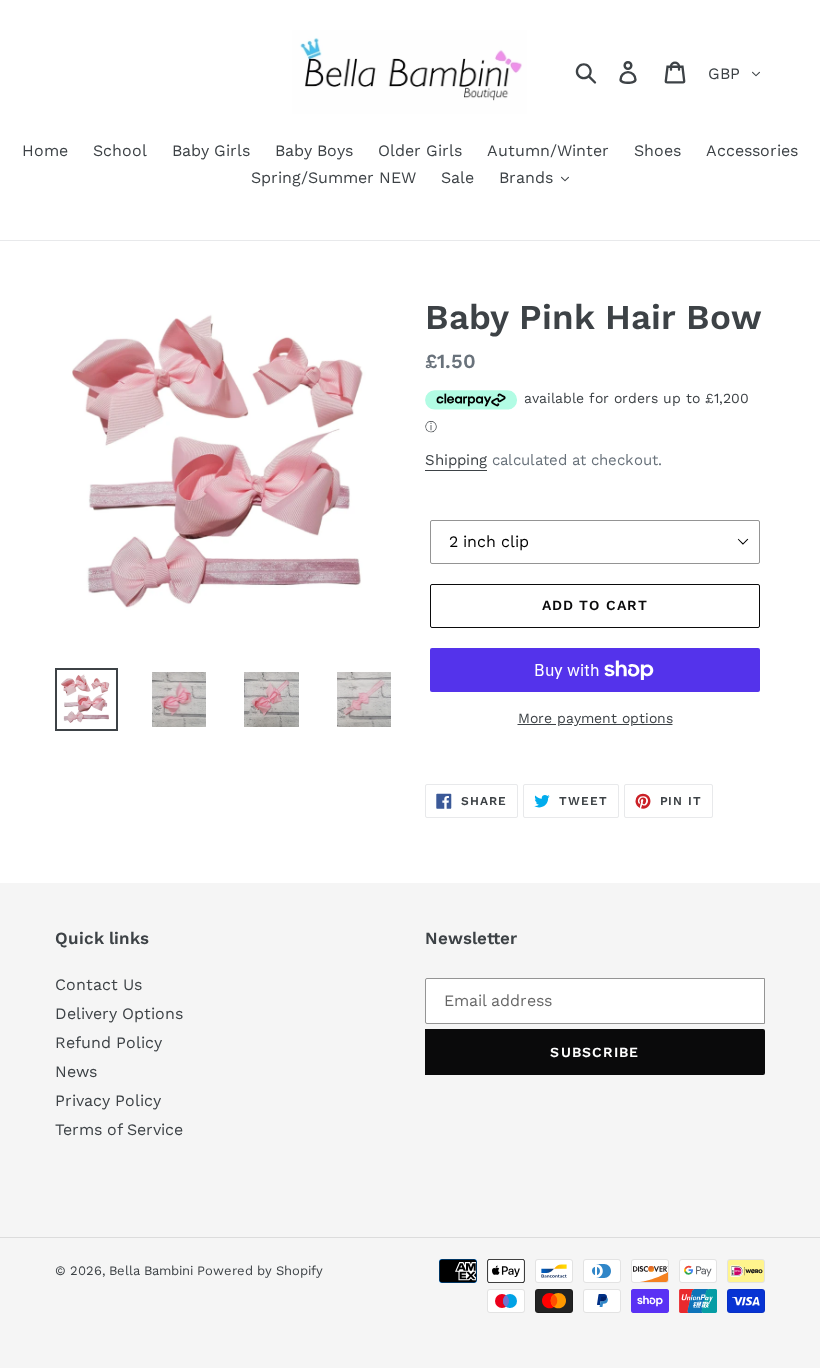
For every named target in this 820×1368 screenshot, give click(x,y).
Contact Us (98, 984)
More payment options (595, 718)
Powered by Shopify (260, 1270)
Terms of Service (119, 1129)
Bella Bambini (153, 1270)
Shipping (456, 460)
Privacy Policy (108, 1100)
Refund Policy (108, 1042)
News (76, 1071)
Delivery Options (119, 1013)
